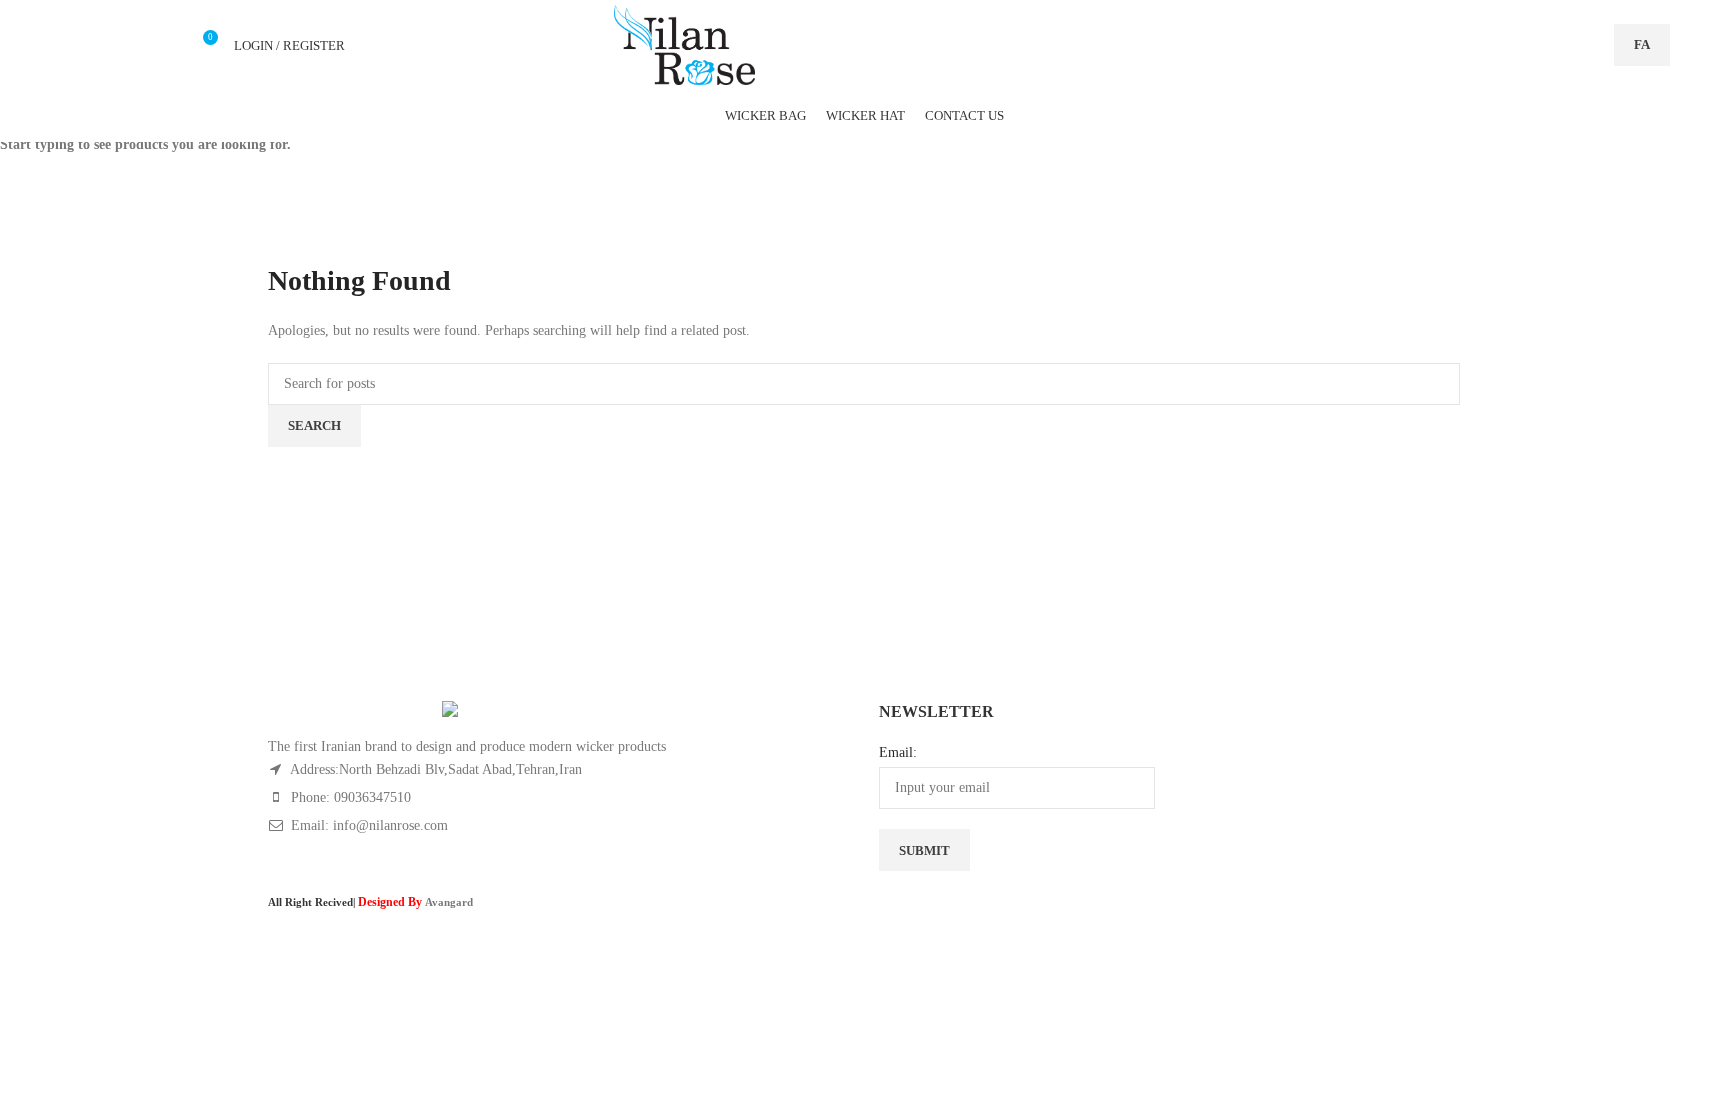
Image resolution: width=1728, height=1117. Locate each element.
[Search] (1588, 45)
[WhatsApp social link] (138, 45)
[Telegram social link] (161, 45)
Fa (1642, 44)
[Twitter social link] (69, 45)
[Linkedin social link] (115, 45)
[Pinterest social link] (92, 45)
